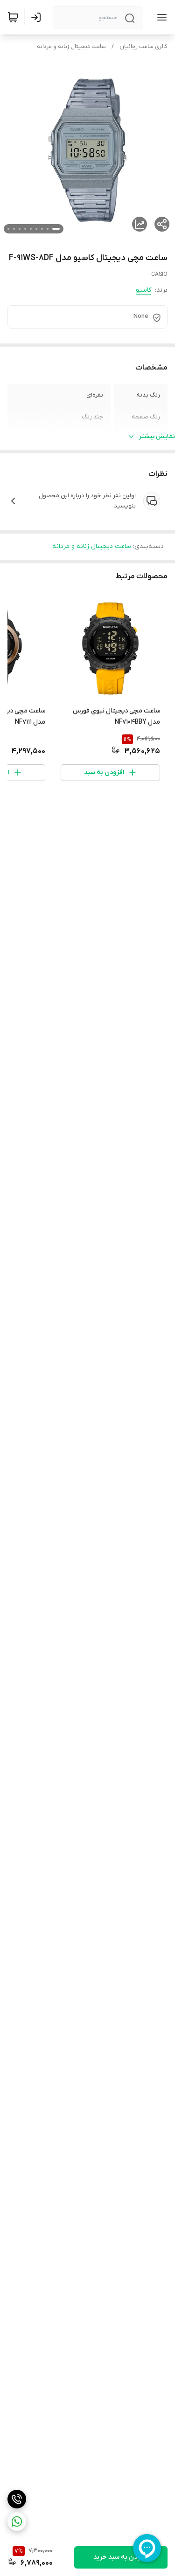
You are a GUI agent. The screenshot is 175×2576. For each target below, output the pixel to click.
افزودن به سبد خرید (121, 2557)
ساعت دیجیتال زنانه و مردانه (71, 47)
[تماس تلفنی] (17, 2499)
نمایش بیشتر (157, 436)
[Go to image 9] (8, 229)
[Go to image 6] (25, 229)
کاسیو (143, 290)
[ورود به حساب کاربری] (38, 17)
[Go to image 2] (48, 229)
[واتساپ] (17, 2521)
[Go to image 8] (14, 229)
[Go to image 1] (56, 229)
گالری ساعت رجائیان (143, 47)
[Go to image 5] (31, 229)
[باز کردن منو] (160, 17)
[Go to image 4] (36, 229)
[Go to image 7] (20, 229)
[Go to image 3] (42, 229)
